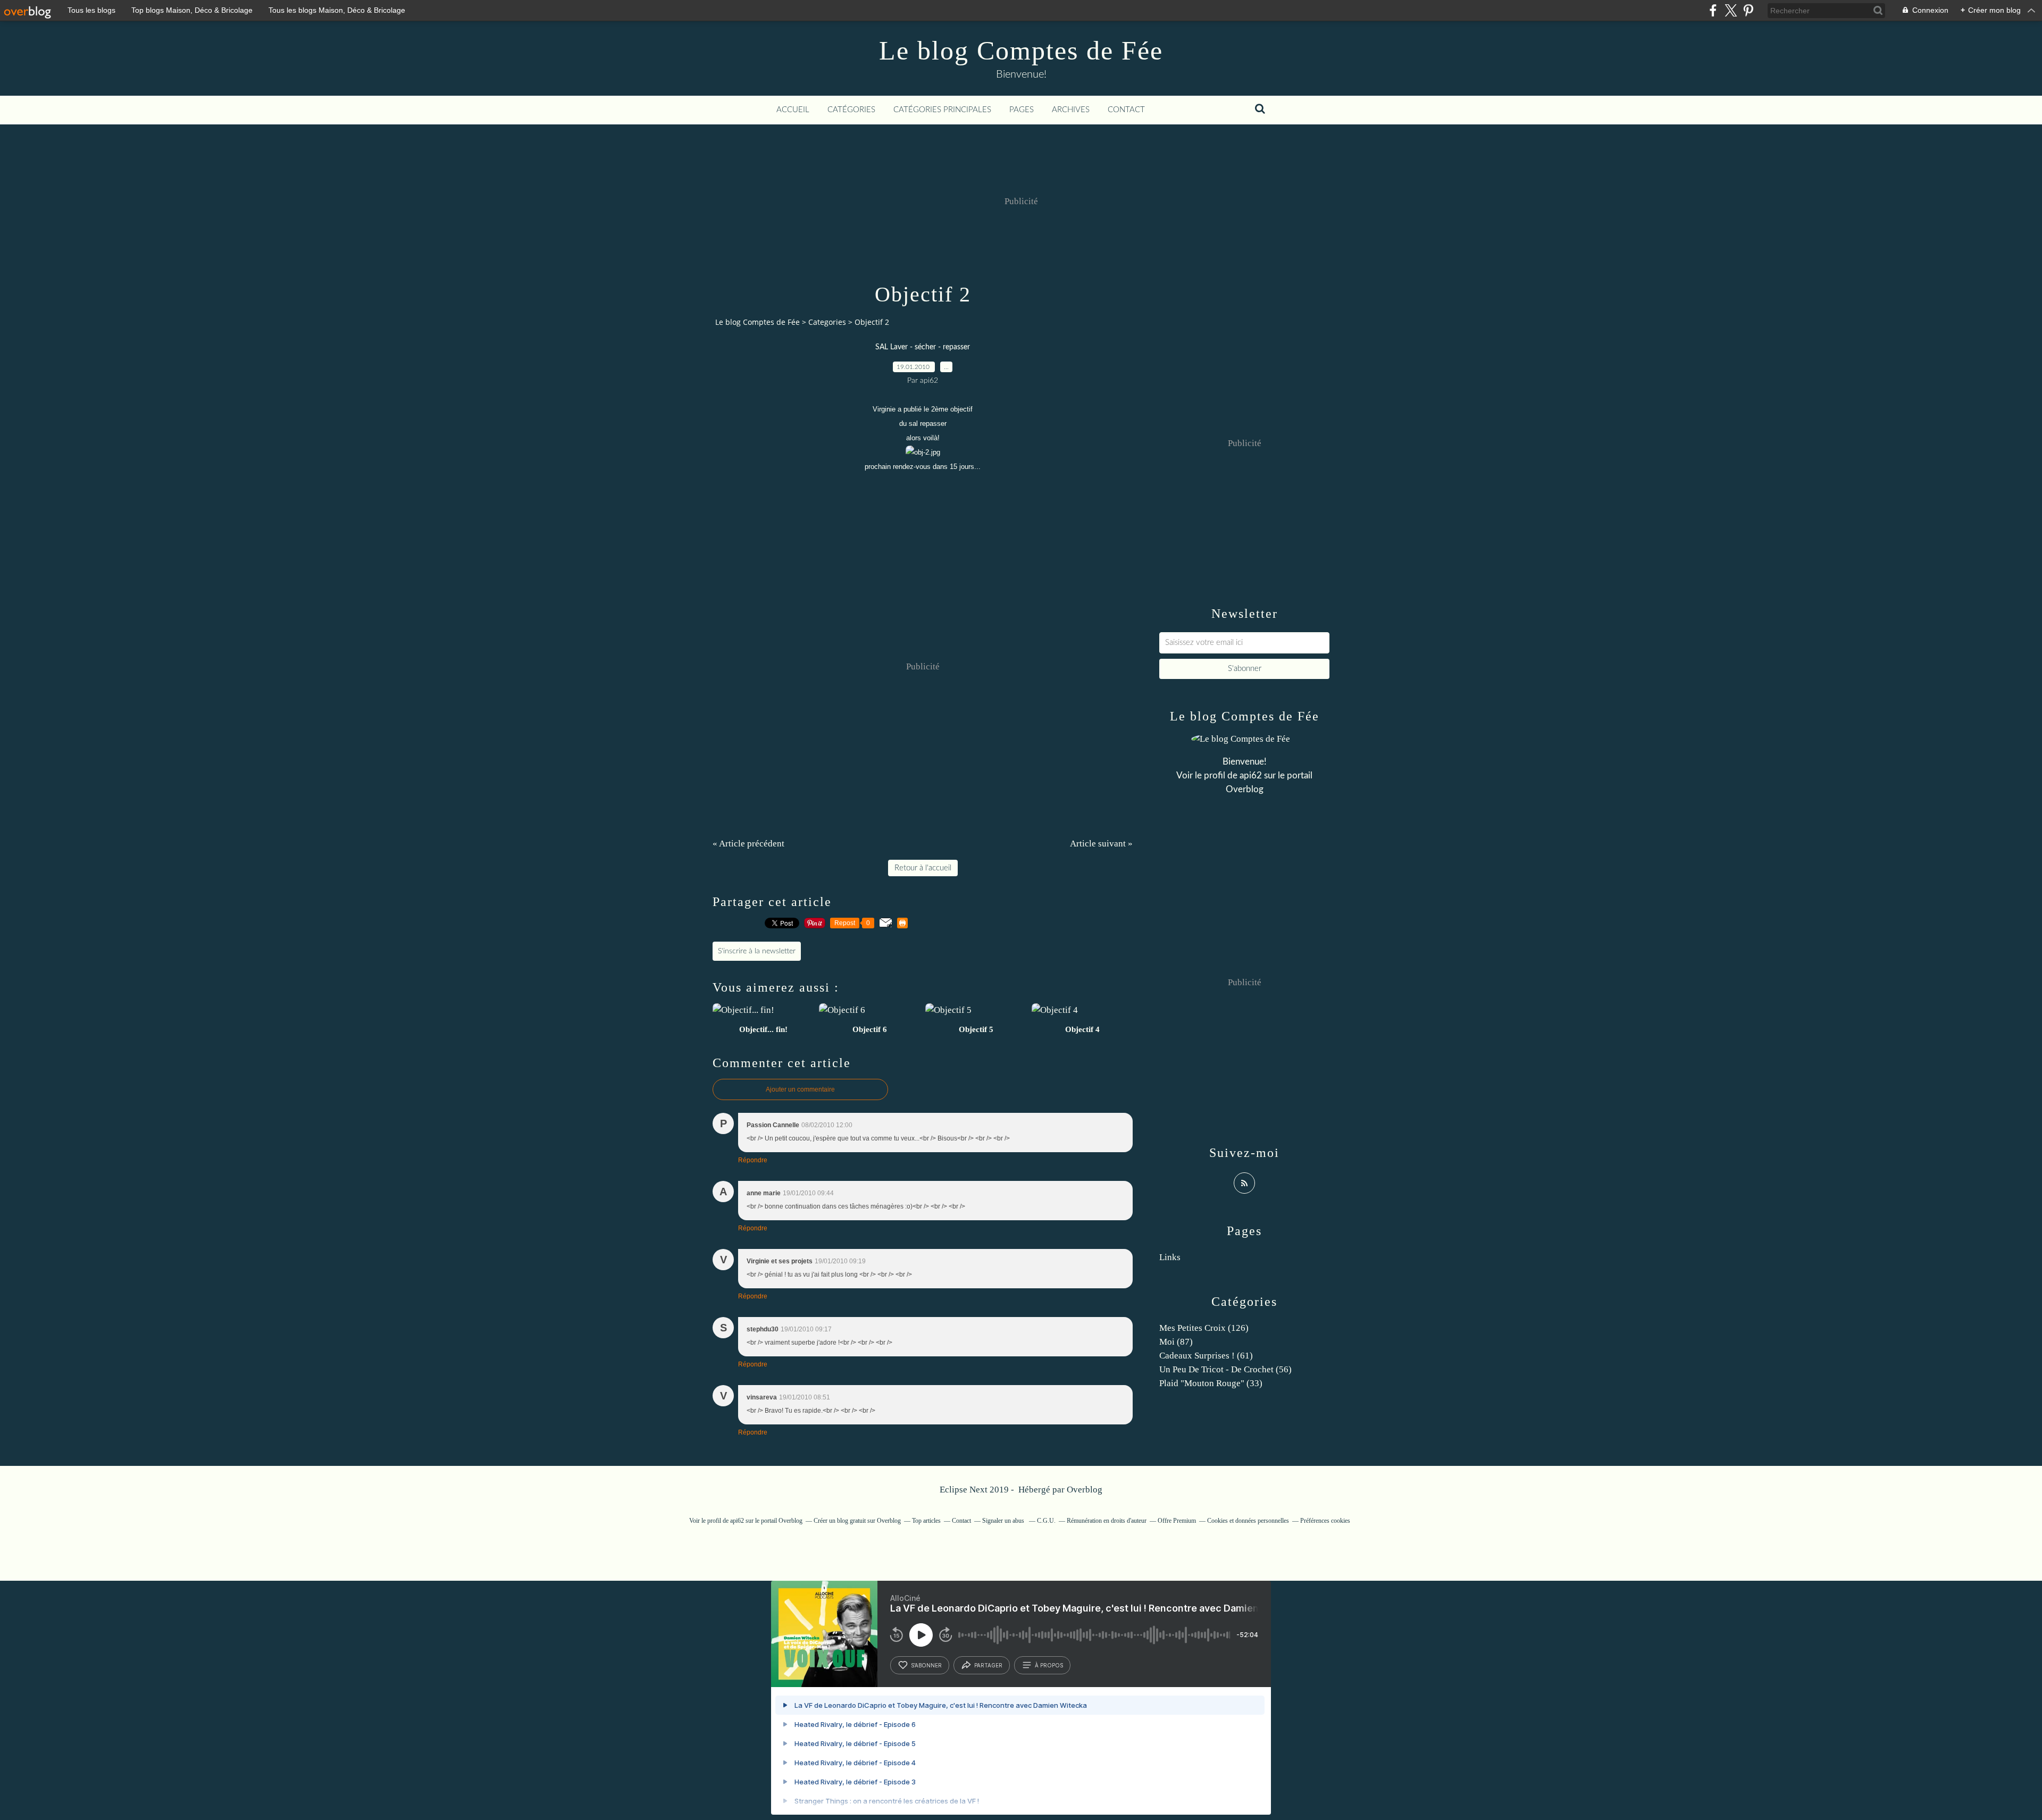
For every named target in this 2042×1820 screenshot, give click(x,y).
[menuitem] (793, 110)
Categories (827, 322)
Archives (1071, 110)
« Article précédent (748, 844)
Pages (1022, 110)
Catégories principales (942, 110)
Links (1170, 1257)
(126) (1204, 1328)
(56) (1225, 1369)
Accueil (793, 110)
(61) (1206, 1356)
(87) (1176, 1342)
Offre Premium (1177, 1521)
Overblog (1085, 1490)
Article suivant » (1101, 844)
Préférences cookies (1325, 1521)
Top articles (926, 1521)
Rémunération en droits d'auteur (1107, 1521)
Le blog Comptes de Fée (1021, 51)
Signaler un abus (1004, 1521)
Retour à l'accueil (923, 868)
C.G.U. (1046, 1521)
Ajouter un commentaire (800, 1089)
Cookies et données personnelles (1248, 1521)
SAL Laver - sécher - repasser (923, 347)
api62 (1251, 775)
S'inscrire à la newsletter (757, 951)
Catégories (851, 110)
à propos (1049, 1665)
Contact (1126, 110)
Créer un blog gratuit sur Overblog (857, 1521)
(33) (1211, 1383)
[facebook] (1713, 10)
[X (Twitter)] (1731, 10)
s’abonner (926, 1665)
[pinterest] (1748, 10)
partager (988, 1665)
